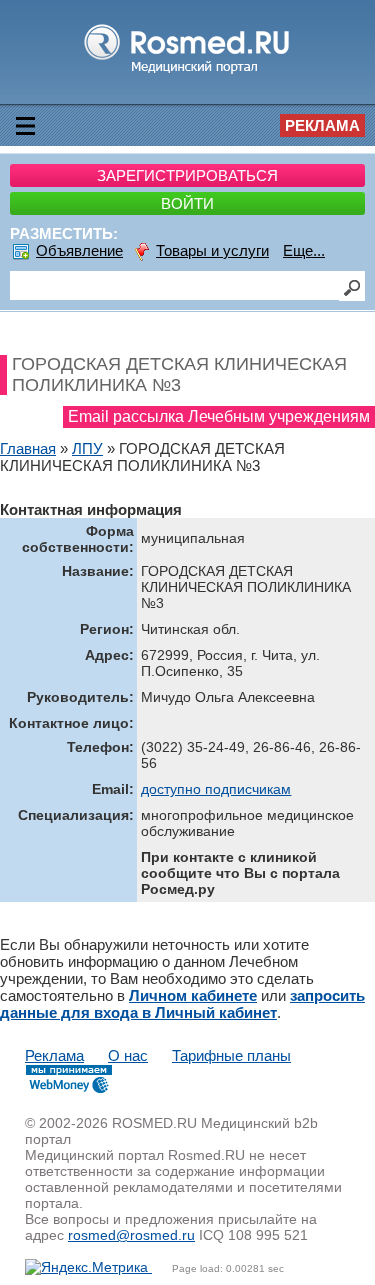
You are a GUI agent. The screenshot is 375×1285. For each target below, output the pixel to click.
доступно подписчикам (216, 789)
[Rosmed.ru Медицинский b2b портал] (187, 72)
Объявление (79, 250)
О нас (128, 1055)
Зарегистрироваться (187, 175)
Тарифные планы (231, 1055)
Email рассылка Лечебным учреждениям (219, 416)
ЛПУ (87, 448)
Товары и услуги (212, 250)
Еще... (304, 250)
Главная (28, 448)
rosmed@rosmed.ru (131, 1235)
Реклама (322, 125)
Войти (187, 203)
